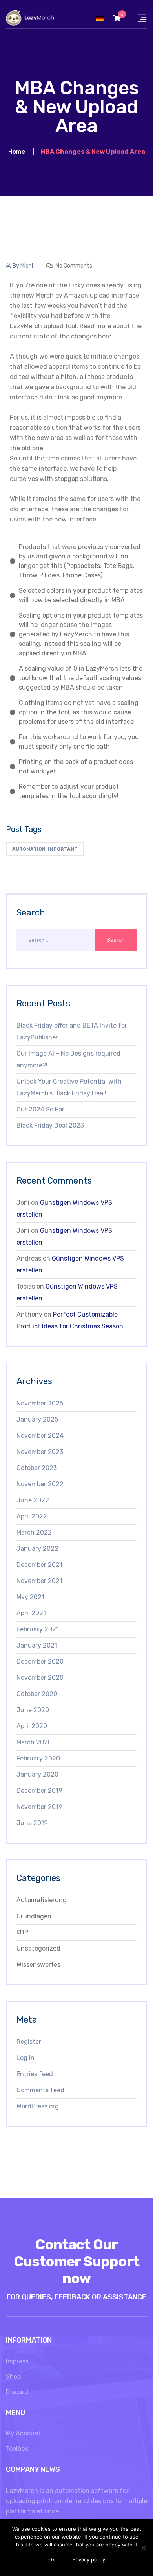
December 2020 (40, 1662)
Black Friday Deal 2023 (50, 1125)
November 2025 (40, 1403)
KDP (22, 1932)
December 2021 (39, 1565)
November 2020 (40, 1678)
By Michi (23, 266)
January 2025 (37, 1419)
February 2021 (38, 1629)
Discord (17, 2392)
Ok (52, 2559)
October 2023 (37, 1468)
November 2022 (40, 1484)
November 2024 (40, 1436)
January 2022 (37, 1549)
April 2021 (31, 1613)
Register (29, 2042)
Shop (13, 2377)
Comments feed (40, 2090)
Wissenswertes (38, 1965)
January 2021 (37, 1645)
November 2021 (39, 1581)
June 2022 (33, 1500)
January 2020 (37, 1774)
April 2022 (32, 1516)
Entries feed (35, 2074)
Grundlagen (34, 1916)
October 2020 (37, 1694)
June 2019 (32, 1823)
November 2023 (40, 1452)
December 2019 (39, 1791)
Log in (25, 2058)
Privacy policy (89, 2559)
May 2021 (30, 1597)
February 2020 (38, 1758)
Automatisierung (42, 1900)
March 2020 (34, 1742)
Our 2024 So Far (40, 1109)
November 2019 (39, 1807)
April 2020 (32, 1726)
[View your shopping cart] (117, 18)
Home (17, 152)
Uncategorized (38, 1948)
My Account (24, 2433)
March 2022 (34, 1532)
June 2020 (33, 1710)
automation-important (45, 849)
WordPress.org (38, 2106)
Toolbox (17, 2449)
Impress (17, 2361)
